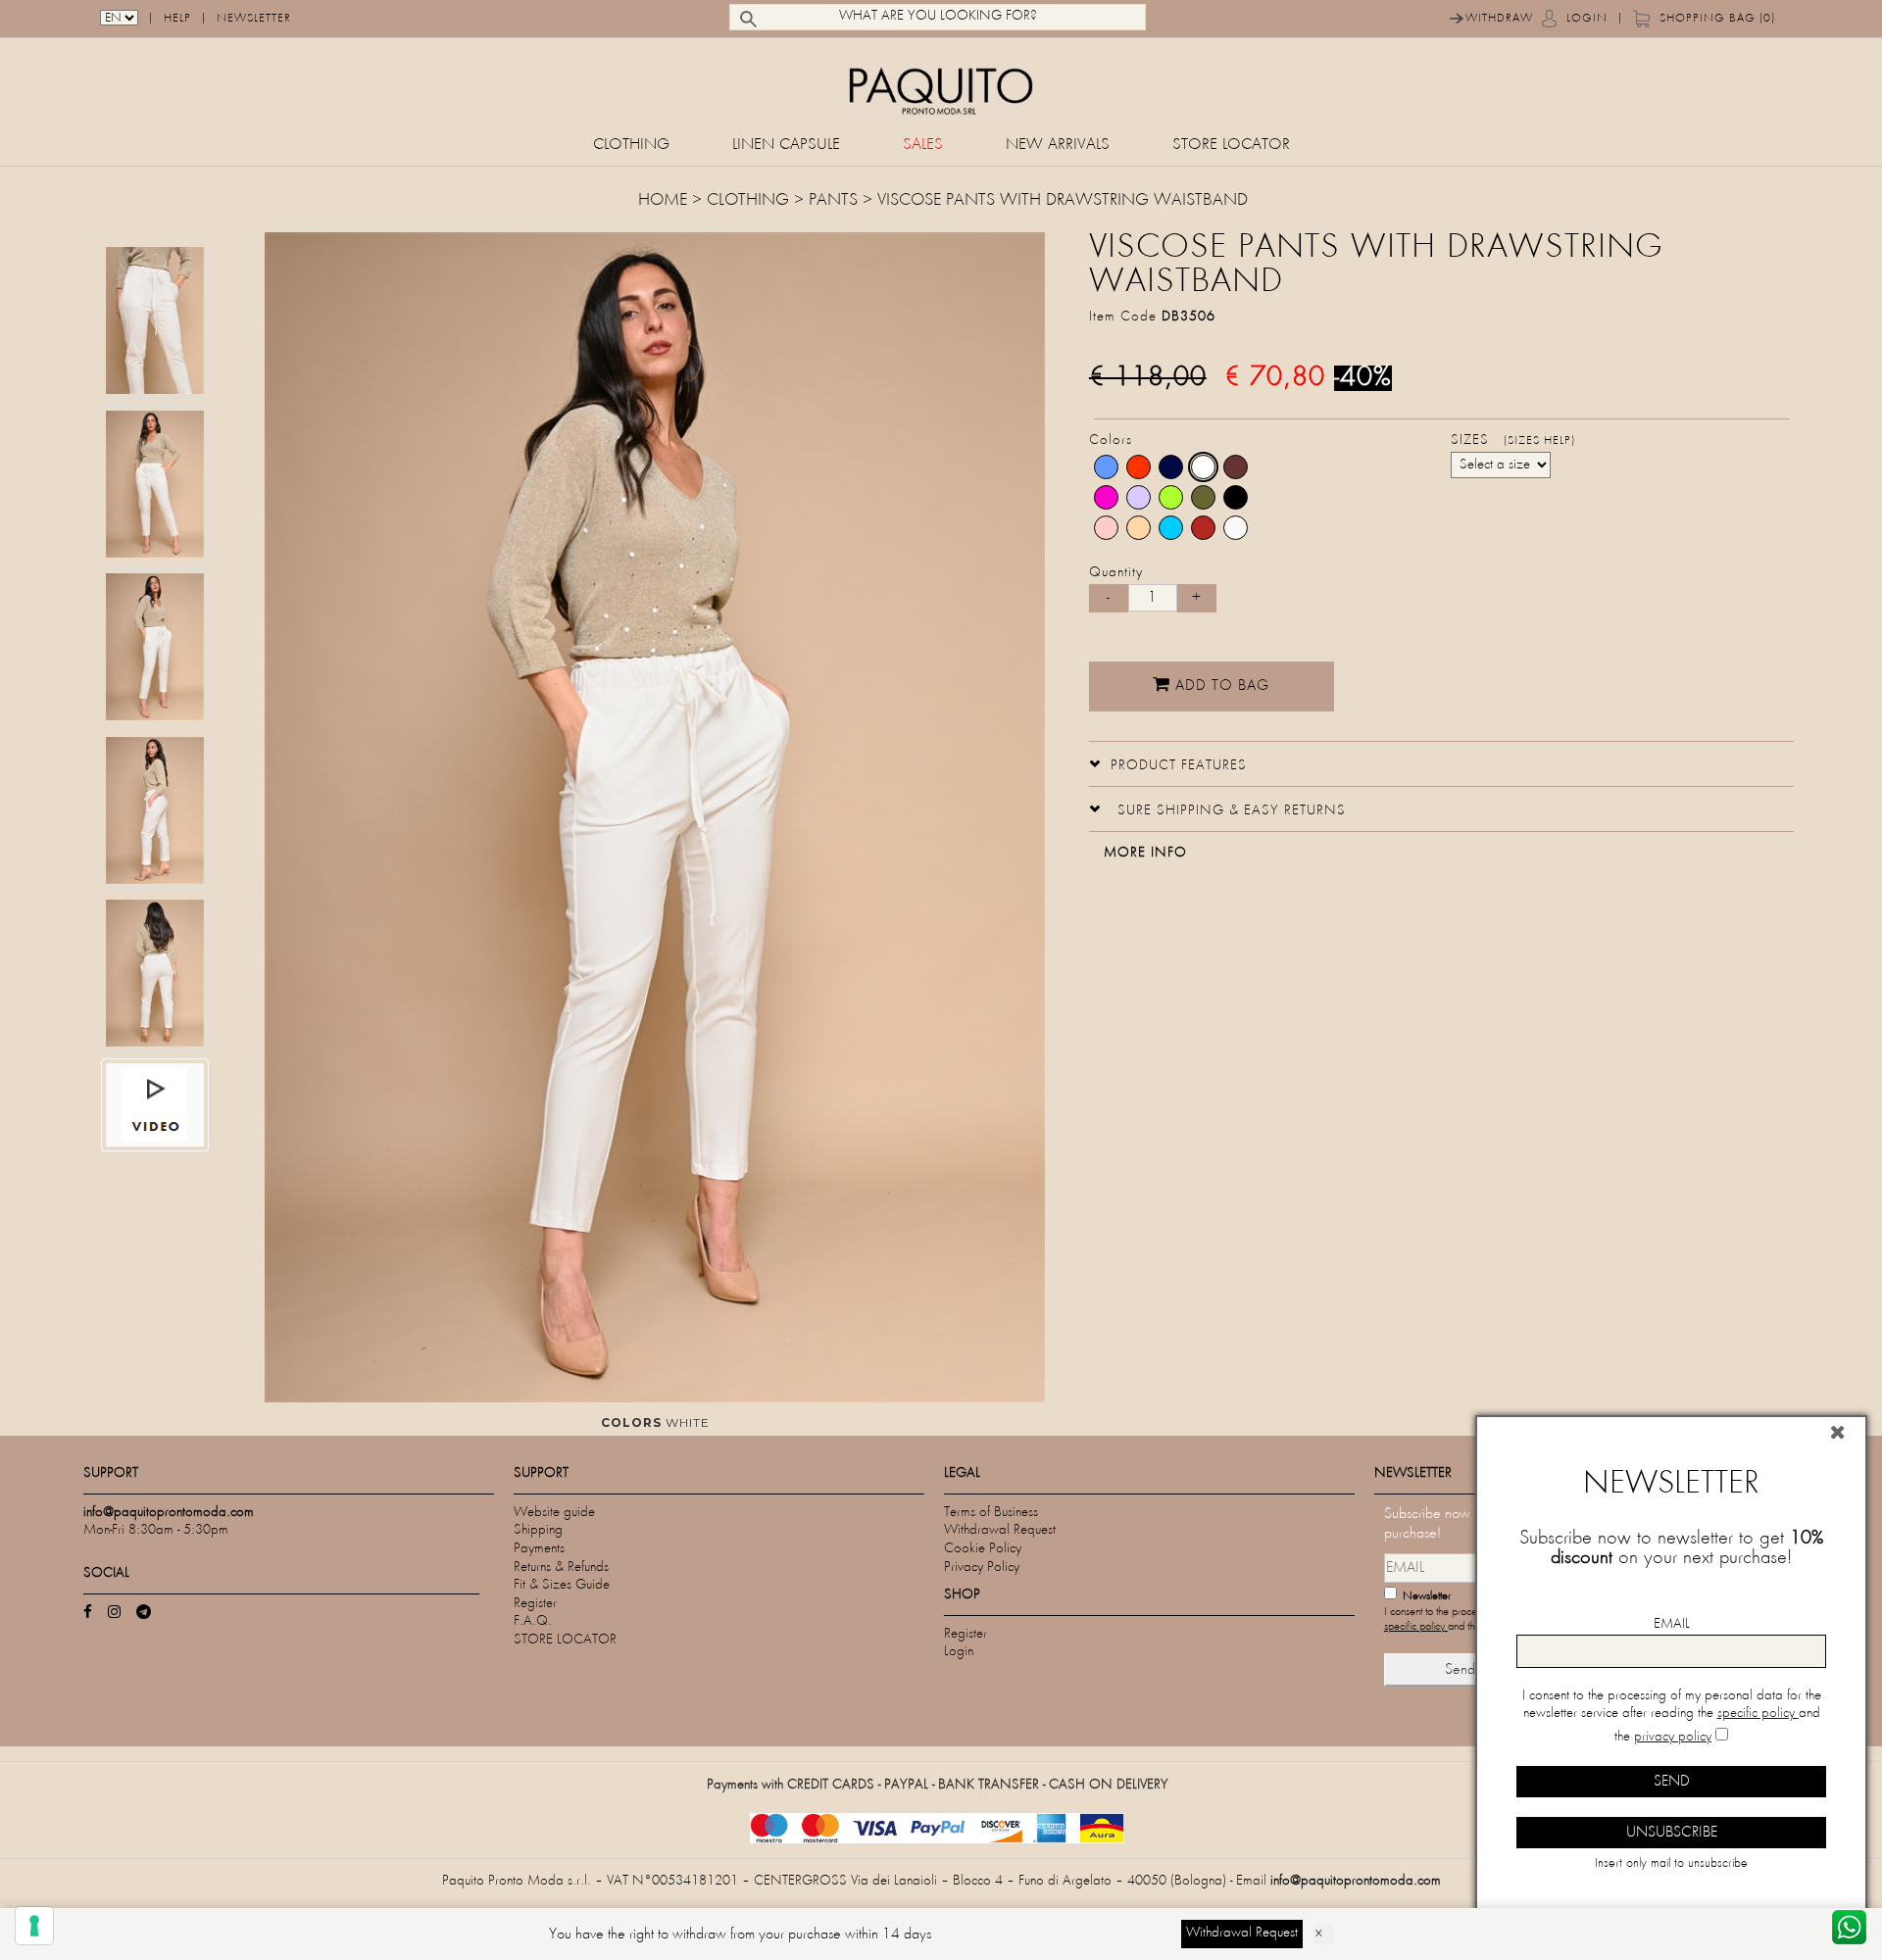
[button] (1168, 763)
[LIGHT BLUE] (1106, 467)
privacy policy (1673, 1737)
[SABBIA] (1139, 528)
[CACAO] (1236, 467)
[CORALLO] (1203, 528)
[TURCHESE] (1171, 528)
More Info (1145, 853)
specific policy (1416, 1627)
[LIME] (1171, 497)
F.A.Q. (533, 1621)
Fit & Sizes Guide (562, 1585)
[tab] (1441, 764)
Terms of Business (991, 1513)
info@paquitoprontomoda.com (1356, 1881)
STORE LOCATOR (1231, 146)
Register (535, 1604)
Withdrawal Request (1000, 1530)
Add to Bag (1220, 686)
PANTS (833, 201)
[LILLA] (1139, 497)
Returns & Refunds (561, 1568)
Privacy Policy (982, 1568)
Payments (539, 1549)
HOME (665, 201)
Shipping (538, 1530)
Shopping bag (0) (1717, 19)
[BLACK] (1236, 497)
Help (177, 19)
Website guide (554, 1513)
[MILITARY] (1203, 497)
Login (1587, 19)
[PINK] (1106, 528)
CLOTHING (631, 146)
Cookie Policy (983, 1549)
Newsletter (254, 19)
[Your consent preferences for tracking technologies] (34, 1926)
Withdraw (1499, 19)
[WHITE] (1203, 467)
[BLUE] (1171, 467)
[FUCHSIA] (1106, 497)
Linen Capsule (786, 146)
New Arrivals (1058, 146)
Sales (923, 146)
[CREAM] (1236, 528)
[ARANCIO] (1139, 467)
